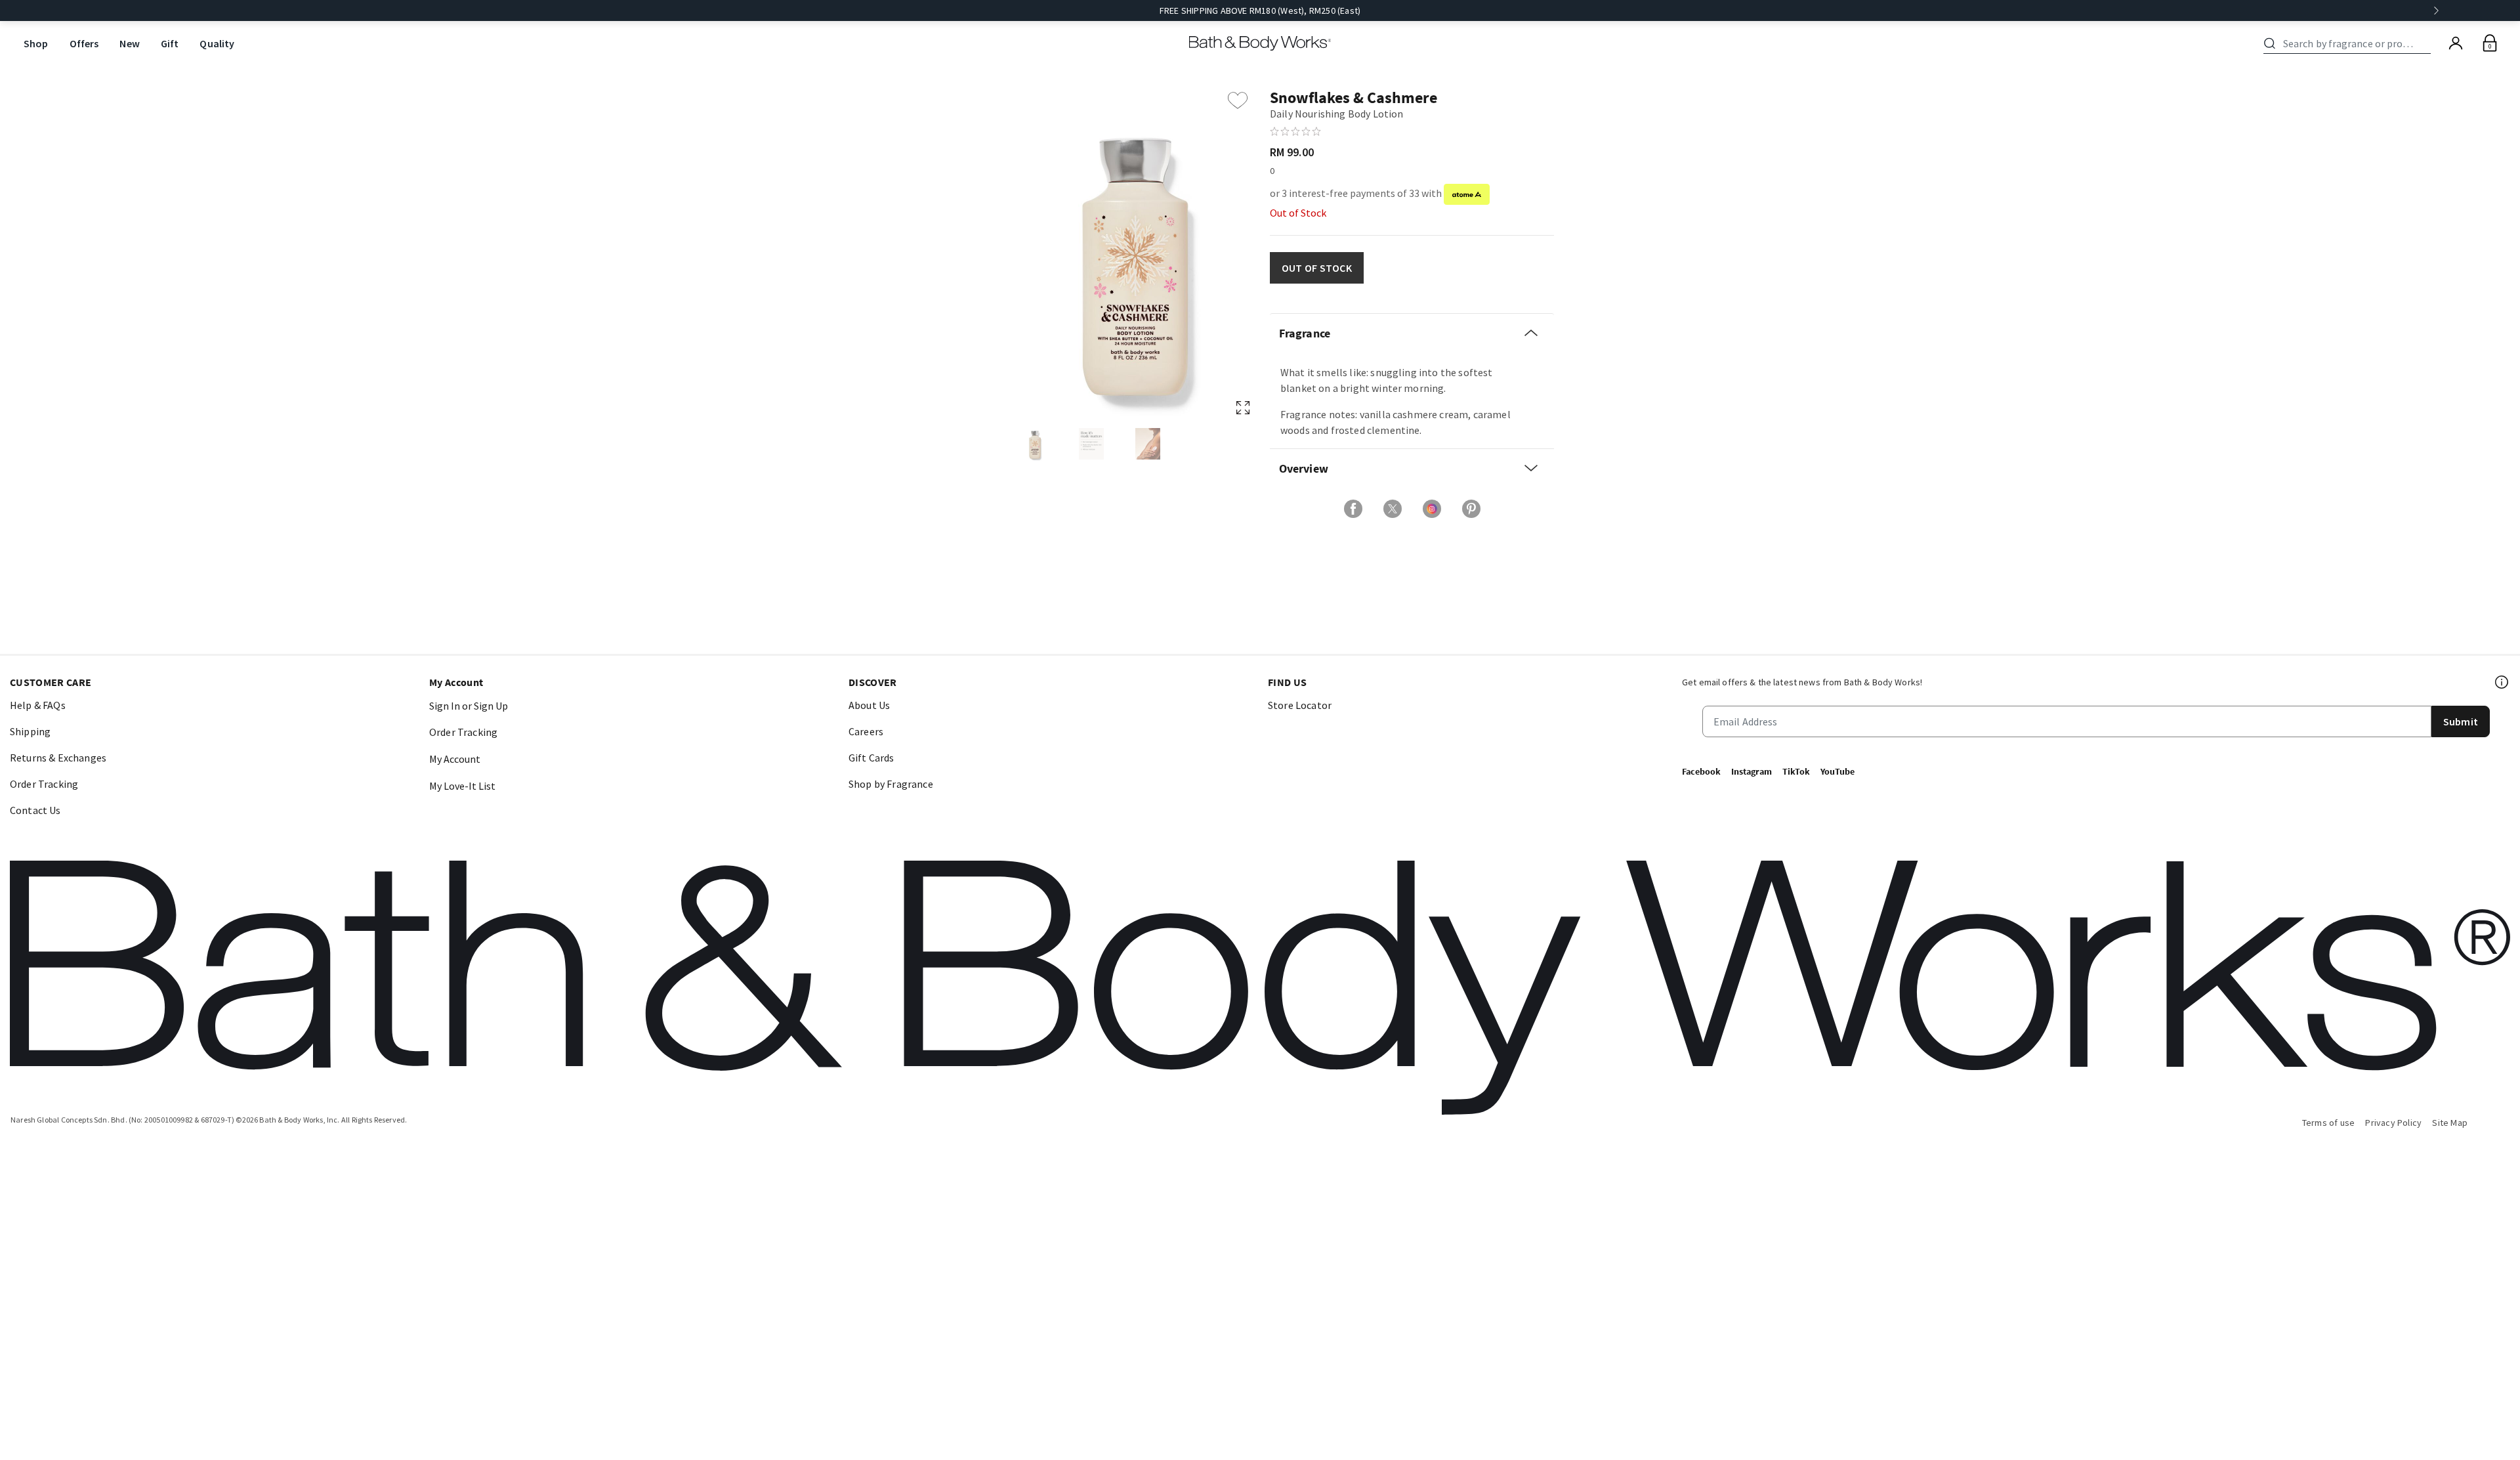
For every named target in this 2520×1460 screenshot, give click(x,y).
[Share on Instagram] (1432, 509)
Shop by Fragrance (891, 784)
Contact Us (35, 810)
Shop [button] (36, 43)
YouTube (1837, 771)
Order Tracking (44, 784)
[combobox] (2349, 43)
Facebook (1701, 771)
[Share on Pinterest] (1471, 509)
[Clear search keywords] (2427, 43)
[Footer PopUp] (2502, 682)
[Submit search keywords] (2270, 43)
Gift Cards (871, 758)
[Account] (2456, 43)
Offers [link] (84, 43)
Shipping (30, 731)
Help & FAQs (38, 705)
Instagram (1752, 771)
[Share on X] (1393, 509)
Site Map (2450, 1123)
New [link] (129, 43)
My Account (455, 759)
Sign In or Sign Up (469, 706)
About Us (869, 705)
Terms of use (2329, 1123)
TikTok (1796, 771)
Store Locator (1300, 705)
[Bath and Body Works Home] (1260, 43)
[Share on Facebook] (1353, 509)
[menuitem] (36, 44)
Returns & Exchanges (58, 758)
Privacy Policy (2393, 1123)
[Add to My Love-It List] (1238, 100)
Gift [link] (170, 43)
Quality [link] (217, 43)
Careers (866, 731)
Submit (2461, 721)
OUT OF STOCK (1317, 268)
